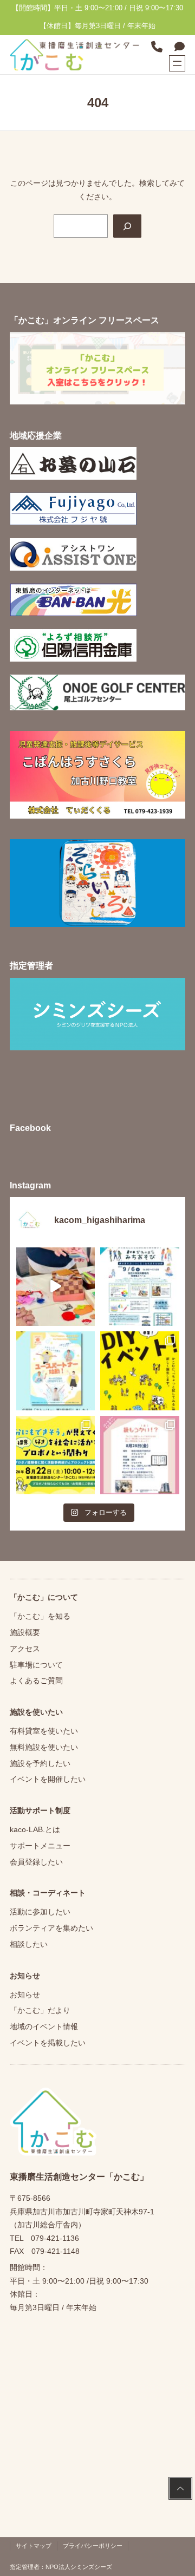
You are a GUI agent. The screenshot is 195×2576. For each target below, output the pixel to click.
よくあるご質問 (36, 1681)
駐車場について (36, 1665)
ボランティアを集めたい (51, 1928)
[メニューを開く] (177, 63)
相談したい (29, 1944)
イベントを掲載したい (48, 2043)
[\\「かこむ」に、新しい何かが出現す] (140, 1371)
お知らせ (25, 1995)
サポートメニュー (40, 1846)
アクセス (25, 1649)
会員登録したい (36, 1862)
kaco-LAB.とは (35, 1829)
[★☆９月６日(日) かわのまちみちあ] (140, 1287)
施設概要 (25, 1632)
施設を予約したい (40, 1763)
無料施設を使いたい (44, 1747)
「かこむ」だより (40, 2010)
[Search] (127, 226)
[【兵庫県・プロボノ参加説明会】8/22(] (56, 1455)
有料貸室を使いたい (44, 1731)
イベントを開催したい (48, 1779)
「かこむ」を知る (40, 1616)
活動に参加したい (40, 1912)
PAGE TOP (180, 2489)
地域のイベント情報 (44, 2026)
